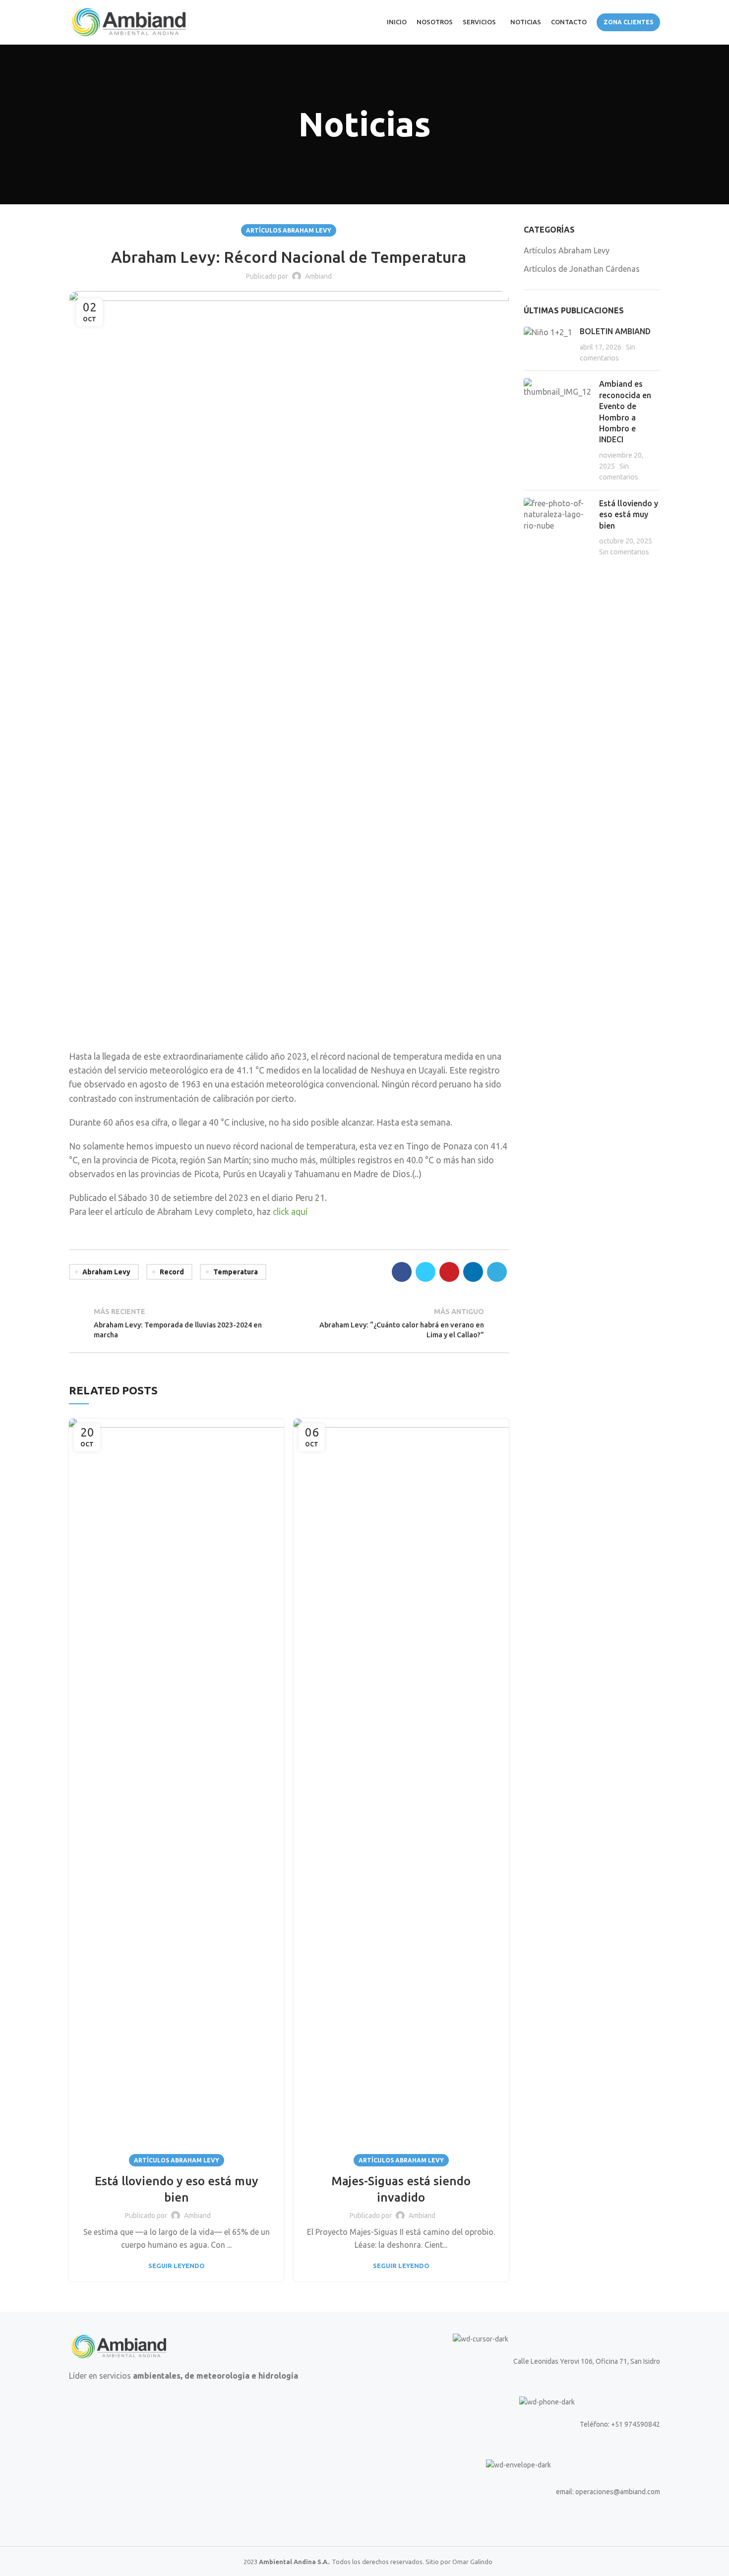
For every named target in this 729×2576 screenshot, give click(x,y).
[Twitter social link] (425, 1272)
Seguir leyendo (177, 2266)
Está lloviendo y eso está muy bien (629, 514)
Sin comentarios (624, 552)
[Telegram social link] (497, 1272)
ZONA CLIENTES (628, 22)
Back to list (289, 1323)
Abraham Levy (106, 1272)
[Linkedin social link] (473, 1272)
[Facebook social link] (402, 1272)
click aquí (290, 1212)
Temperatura (236, 1272)
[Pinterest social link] (449, 1272)
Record (172, 1272)
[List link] (516, 2424)
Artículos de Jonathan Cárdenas (582, 269)
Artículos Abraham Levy (289, 230)
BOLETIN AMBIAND (615, 331)
